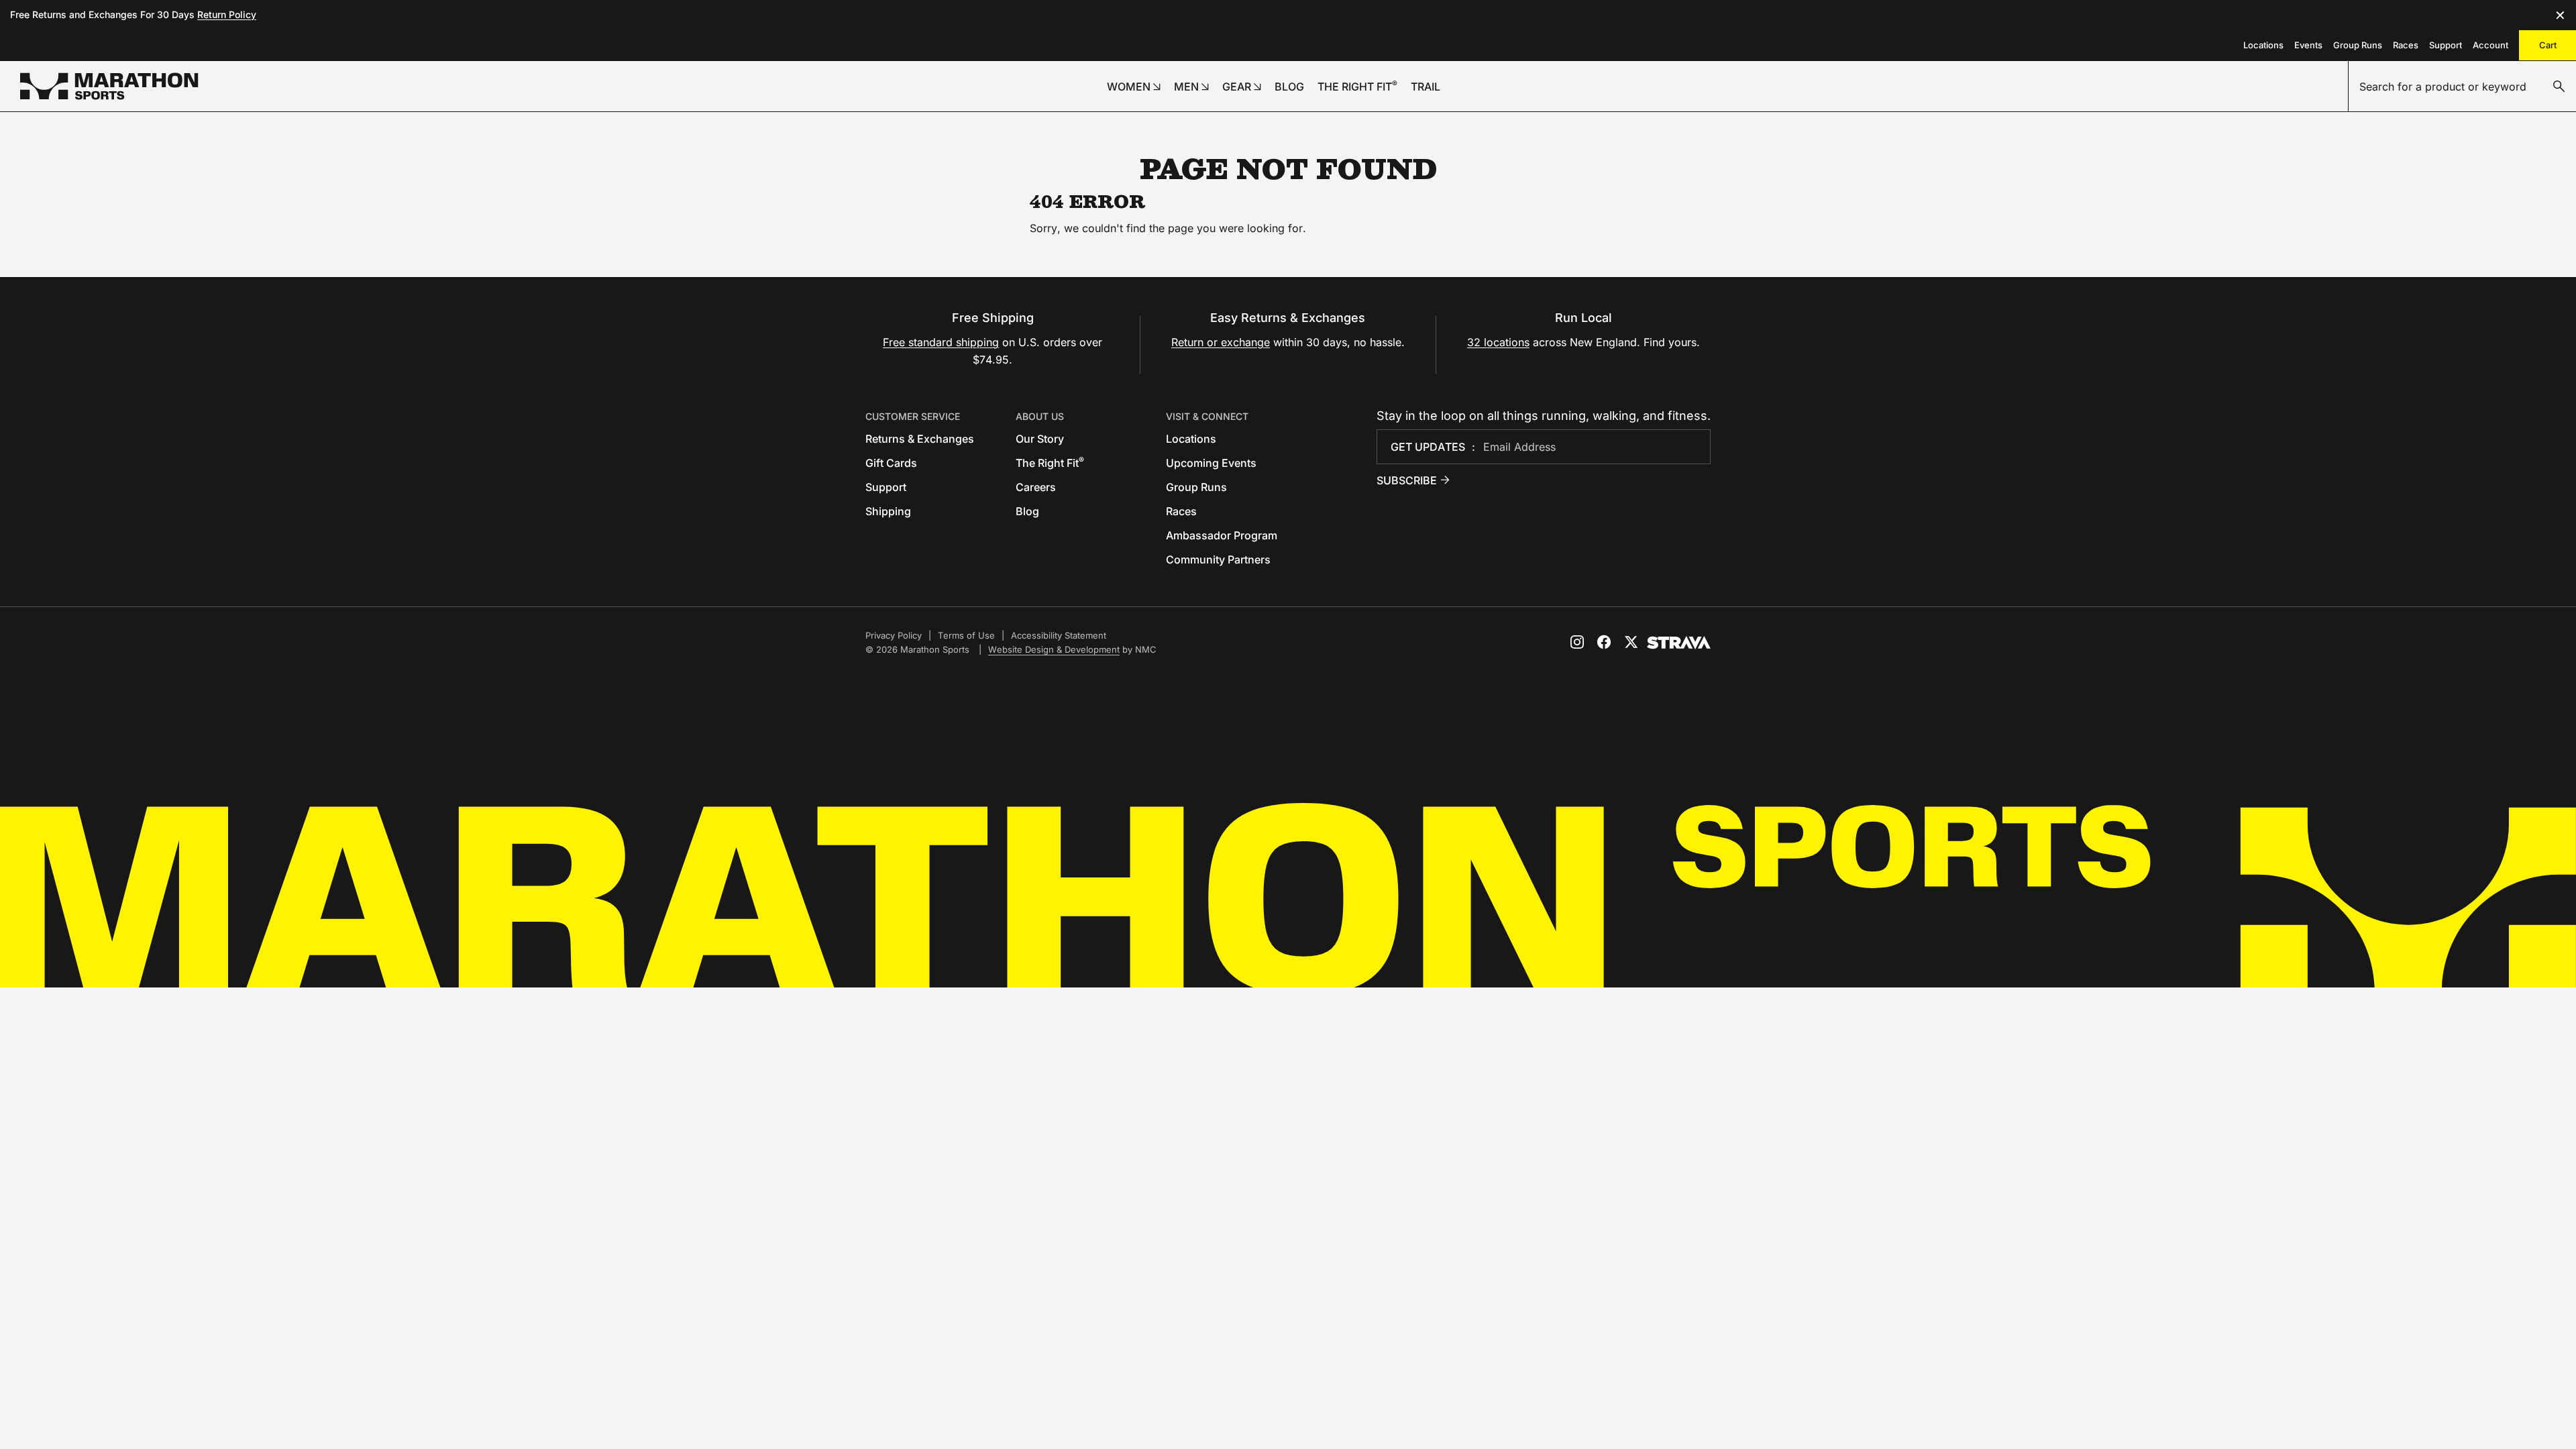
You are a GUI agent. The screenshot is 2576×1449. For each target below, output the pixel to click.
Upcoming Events (1211, 463)
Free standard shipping (941, 342)
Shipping (888, 511)
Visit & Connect (1207, 416)
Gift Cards (891, 463)
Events (2308, 45)
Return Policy (227, 14)
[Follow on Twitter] (1631, 642)
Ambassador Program (1222, 535)
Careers (1036, 487)
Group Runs (2358, 45)
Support (2446, 45)
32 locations (1498, 342)
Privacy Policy (894, 635)
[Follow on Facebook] (1604, 642)
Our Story (1040, 439)
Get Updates (1428, 447)
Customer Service (913, 416)
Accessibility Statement (1059, 635)
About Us (1040, 416)
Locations (2263, 45)
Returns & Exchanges (920, 439)
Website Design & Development (1054, 649)
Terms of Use (966, 635)
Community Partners (1218, 559)
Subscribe (1407, 480)
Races (2406, 45)
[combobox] (2462, 87)
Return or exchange (1221, 342)
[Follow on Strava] (1679, 643)
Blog (1027, 511)
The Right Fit (1050, 463)
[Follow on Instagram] (1577, 642)
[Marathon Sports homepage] (109, 86)
